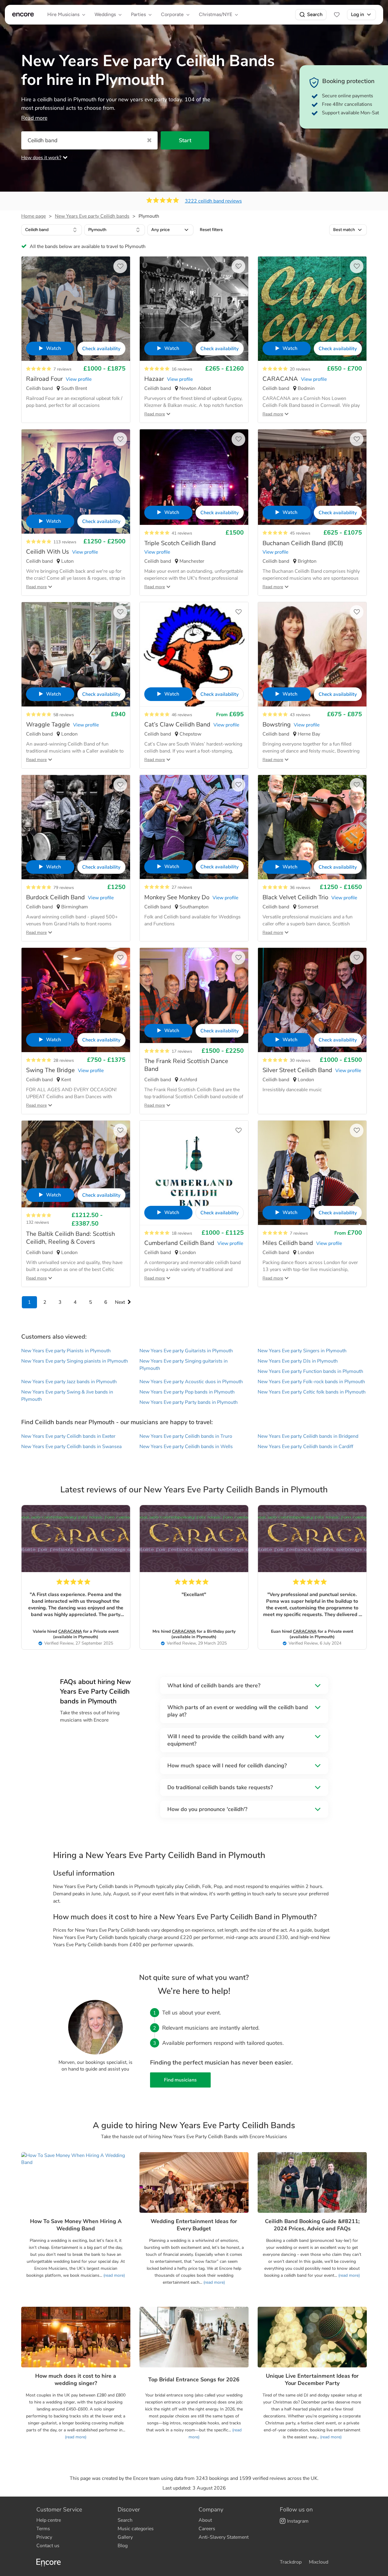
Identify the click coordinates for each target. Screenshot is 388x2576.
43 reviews (300, 715)
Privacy (44, 2537)
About (205, 2520)
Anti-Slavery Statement (224, 2537)
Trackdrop (291, 2562)
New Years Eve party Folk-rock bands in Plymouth (311, 1382)
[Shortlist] (337, 15)
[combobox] (52, 230)
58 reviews (64, 715)
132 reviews (38, 1222)
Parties (138, 14)
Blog (123, 2546)
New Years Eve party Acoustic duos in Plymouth (191, 1382)
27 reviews (182, 887)
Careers (207, 2529)
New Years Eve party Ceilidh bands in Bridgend (308, 1436)
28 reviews (64, 1060)
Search (315, 14)
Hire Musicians (63, 14)
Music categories (136, 2529)
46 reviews (182, 715)
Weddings (105, 14)
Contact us (48, 2546)
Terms (43, 2529)
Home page (33, 216)
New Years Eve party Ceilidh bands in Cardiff (305, 1447)
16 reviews (182, 369)
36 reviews (300, 888)
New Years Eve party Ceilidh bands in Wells (186, 1447)
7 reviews (62, 369)
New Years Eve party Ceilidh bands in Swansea (71, 1447)
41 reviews (182, 533)
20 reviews (300, 369)
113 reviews (65, 542)
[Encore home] (23, 15)
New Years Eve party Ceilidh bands (92, 216)
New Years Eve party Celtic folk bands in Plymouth (312, 1392)
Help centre (49, 2520)
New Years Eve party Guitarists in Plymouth (186, 1351)
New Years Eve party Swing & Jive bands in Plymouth (67, 1396)
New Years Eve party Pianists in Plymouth (66, 1351)
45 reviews (300, 533)
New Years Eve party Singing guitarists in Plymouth (184, 1365)
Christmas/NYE (216, 14)
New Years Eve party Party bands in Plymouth (189, 1402)
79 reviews (64, 888)
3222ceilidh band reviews (213, 201)
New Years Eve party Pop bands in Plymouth (187, 1392)
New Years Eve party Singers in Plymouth (302, 1351)
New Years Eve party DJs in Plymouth (298, 1361)
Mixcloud (319, 2562)
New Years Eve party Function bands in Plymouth (310, 1371)
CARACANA (70, 1631)
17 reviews (182, 1051)
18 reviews (182, 1233)
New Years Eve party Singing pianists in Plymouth (75, 1361)
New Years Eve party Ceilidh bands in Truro (186, 1436)
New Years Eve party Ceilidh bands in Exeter (68, 1436)
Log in (358, 14)
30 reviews (300, 1060)
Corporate (172, 14)
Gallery (125, 2537)
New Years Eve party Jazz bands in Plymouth (69, 1382)
